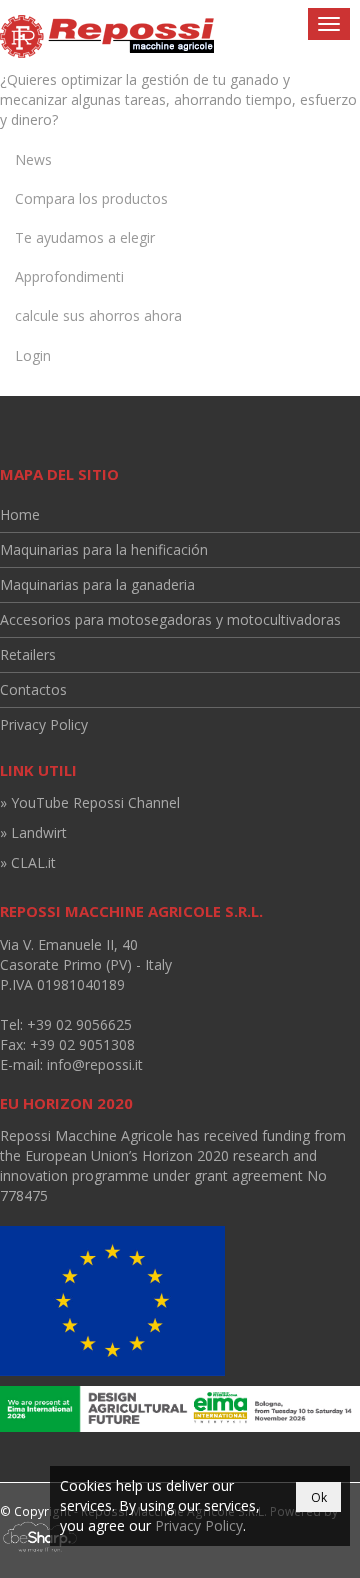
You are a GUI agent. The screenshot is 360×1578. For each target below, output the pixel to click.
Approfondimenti (69, 276)
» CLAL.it (28, 862)
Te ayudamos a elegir (85, 237)
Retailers (28, 654)
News (33, 159)
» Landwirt (33, 832)
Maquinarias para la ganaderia (97, 584)
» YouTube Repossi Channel (90, 802)
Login (33, 355)
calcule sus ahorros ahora (98, 315)
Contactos (33, 689)
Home (20, 514)
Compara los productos (91, 198)
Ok (319, 1497)
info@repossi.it (95, 1064)
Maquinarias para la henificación (104, 549)
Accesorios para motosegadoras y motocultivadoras (170, 619)
